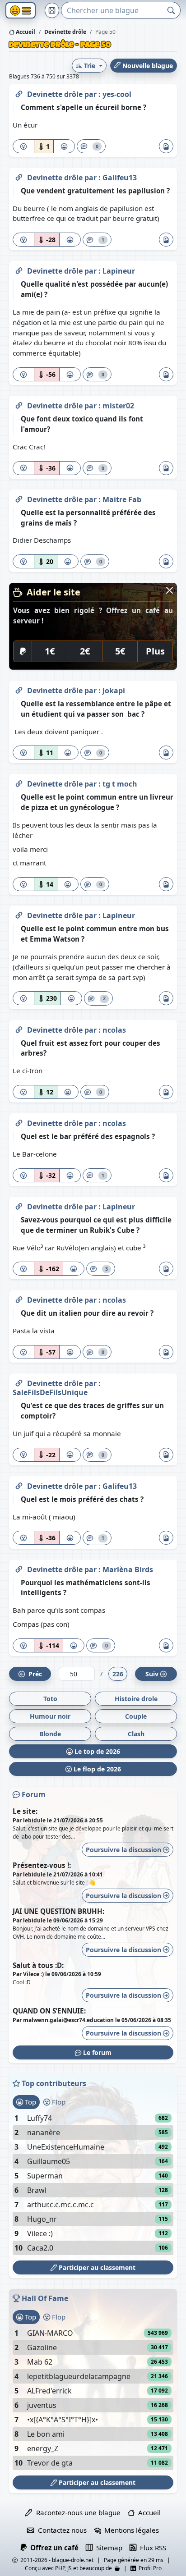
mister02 (118, 406)
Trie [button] (90, 66)
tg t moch (120, 784)
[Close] (170, 590)
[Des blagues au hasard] (52, 10)
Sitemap (107, 2548)
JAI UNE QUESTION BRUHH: (58, 1911)
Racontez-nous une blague (76, 2512)
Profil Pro (149, 2568)
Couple (136, 1716)
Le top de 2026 (96, 1751)
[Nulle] (23, 146)
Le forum (96, 2052)
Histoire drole (136, 1699)
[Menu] (21, 11)
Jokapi (114, 691)
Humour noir (50, 1716)
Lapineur (119, 271)
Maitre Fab (122, 499)
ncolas (114, 1030)
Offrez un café (53, 2548)
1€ (50, 651)
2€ (85, 651)
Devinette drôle (56, 94)
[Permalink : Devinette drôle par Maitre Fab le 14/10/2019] (19, 498)
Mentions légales (130, 2530)
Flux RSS (151, 2548)
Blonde (50, 1734)
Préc (33, 1674)
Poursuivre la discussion (124, 1850)
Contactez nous (60, 2530)
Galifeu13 (120, 178)
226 (118, 1674)
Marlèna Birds (128, 1569)
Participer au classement (96, 2267)
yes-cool (117, 94)
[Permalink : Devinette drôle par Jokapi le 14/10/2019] (19, 689)
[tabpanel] (93, 2183)
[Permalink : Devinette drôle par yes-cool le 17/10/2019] (19, 92)
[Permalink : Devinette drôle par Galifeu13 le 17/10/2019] (19, 176)
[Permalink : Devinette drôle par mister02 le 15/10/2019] (19, 404)
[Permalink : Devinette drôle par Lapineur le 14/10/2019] (19, 914)
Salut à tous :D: (38, 1965)
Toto (50, 1699)
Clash (136, 1734)
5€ (120, 651)
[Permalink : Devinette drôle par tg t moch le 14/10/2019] (19, 782)
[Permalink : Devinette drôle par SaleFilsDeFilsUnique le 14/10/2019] (19, 1382)
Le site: (25, 1811)
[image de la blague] (166, 146)
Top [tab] (30, 2102)
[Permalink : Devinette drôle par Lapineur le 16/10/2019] (19, 269)
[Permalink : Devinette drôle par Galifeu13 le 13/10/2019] (19, 1484)
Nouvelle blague (147, 66)
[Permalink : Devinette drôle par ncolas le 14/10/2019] (19, 1028)
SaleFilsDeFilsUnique (50, 1392)
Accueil (25, 32)
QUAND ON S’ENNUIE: (49, 2011)
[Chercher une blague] (171, 10)
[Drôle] (64, 146)
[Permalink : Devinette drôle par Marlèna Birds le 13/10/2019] (19, 1568)
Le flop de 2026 (96, 1769)
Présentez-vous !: (42, 1865)
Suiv (152, 1674)
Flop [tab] (58, 2102)
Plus (155, 651)
